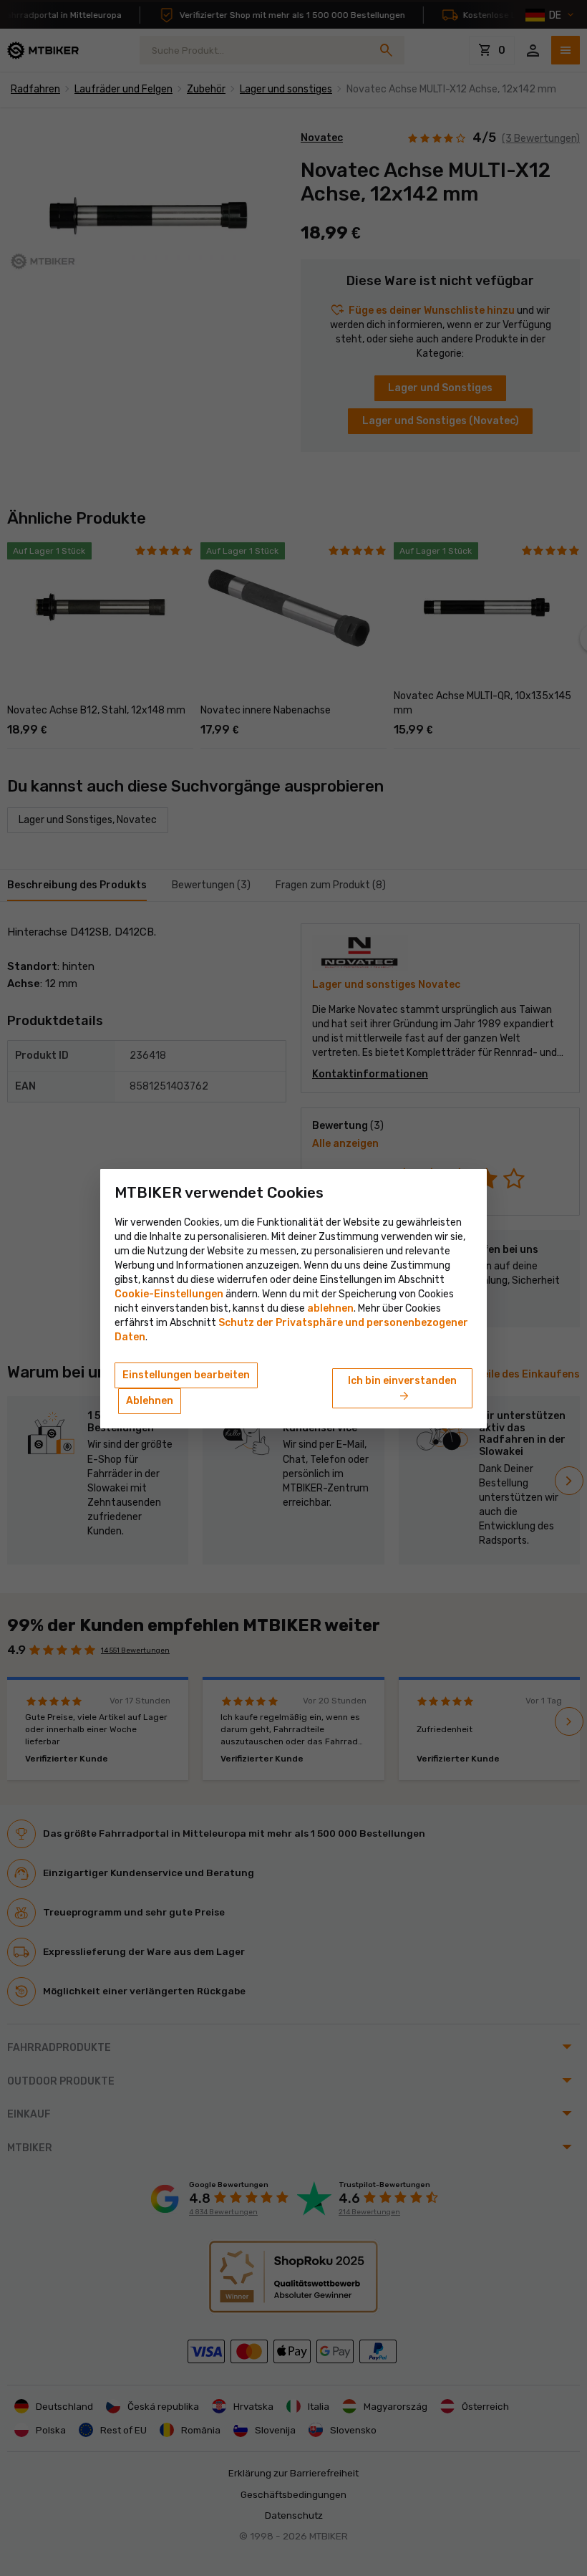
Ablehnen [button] (150, 1401)
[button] (330, 1308)
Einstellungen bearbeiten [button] (186, 1375)
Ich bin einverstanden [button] (402, 1389)
